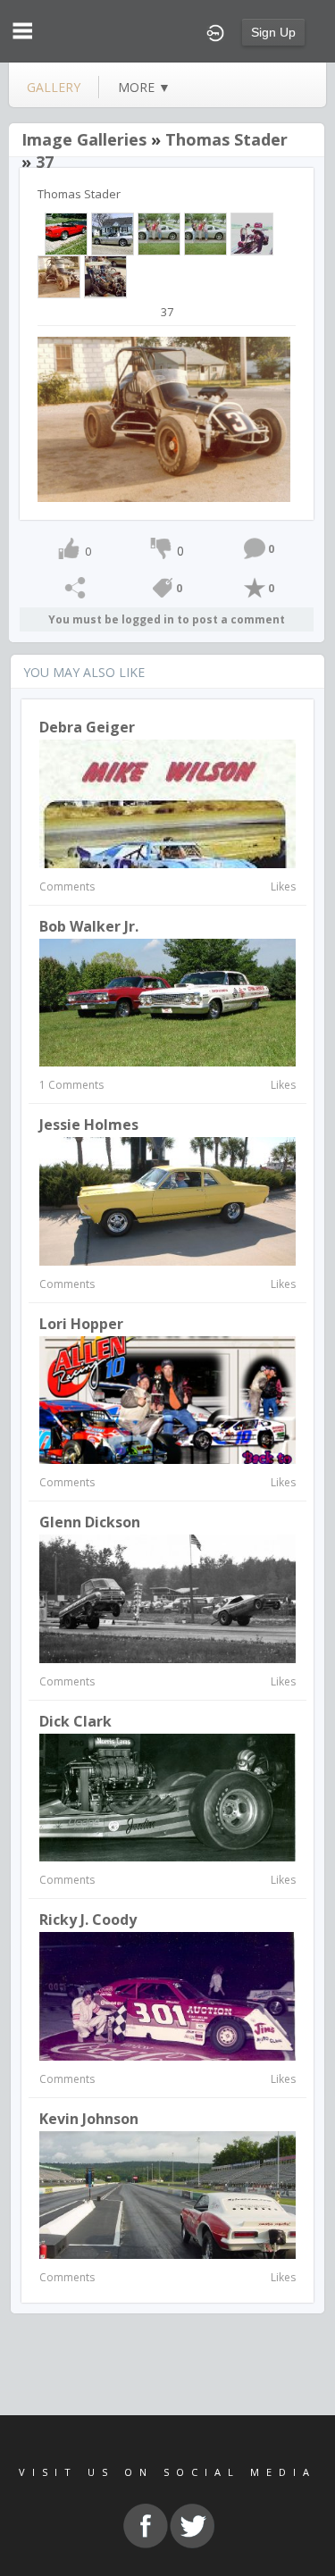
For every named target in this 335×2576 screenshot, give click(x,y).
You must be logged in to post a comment (167, 619)
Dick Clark (75, 1721)
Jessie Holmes (89, 1125)
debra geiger (87, 727)
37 (45, 162)
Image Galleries (84, 139)
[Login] (215, 31)
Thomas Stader (226, 139)
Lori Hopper (81, 1324)
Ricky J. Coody (88, 1919)
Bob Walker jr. (89, 926)
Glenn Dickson (90, 1522)
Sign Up (273, 32)
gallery (54, 87)
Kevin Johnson (89, 2119)
